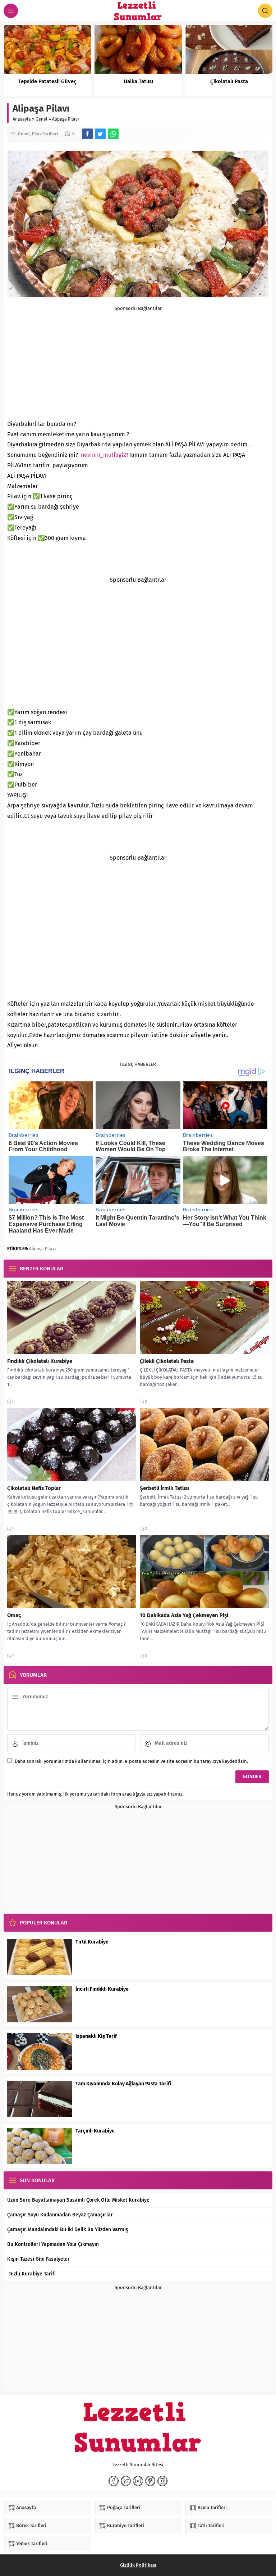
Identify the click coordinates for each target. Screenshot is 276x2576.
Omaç (14, 1615)
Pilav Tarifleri (45, 134)
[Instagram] (162, 2481)
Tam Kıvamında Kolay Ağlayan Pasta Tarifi (123, 2084)
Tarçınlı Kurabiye (95, 2131)
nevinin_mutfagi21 (105, 455)
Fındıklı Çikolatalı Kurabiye (40, 1361)
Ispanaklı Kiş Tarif (96, 2036)
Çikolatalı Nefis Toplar (34, 1488)
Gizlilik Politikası (138, 2565)
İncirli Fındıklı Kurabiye (102, 1989)
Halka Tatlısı (138, 81)
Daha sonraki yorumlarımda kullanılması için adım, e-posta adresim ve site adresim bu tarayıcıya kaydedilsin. (131, 1761)
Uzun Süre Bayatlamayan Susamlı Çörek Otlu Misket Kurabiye (78, 2200)
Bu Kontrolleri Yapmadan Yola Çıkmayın (53, 2244)
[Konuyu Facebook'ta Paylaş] (87, 134)
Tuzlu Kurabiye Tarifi (31, 2274)
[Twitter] (126, 2481)
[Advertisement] (138, 361)
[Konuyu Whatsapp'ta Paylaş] (113, 134)
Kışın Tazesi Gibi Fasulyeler (38, 2259)
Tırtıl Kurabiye (92, 1942)
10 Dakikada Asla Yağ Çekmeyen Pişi (184, 1615)
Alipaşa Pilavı (42, 1249)
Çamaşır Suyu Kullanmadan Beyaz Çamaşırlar (60, 2215)
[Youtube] (138, 2481)
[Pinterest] (150, 2481)
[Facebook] (114, 2481)
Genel (42, 119)
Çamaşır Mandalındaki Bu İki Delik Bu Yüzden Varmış (68, 2230)
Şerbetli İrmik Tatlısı (164, 1488)
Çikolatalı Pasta (229, 81)
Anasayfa (22, 119)
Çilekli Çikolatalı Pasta (167, 1361)
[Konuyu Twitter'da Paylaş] (100, 134)
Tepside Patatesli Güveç (47, 81)
